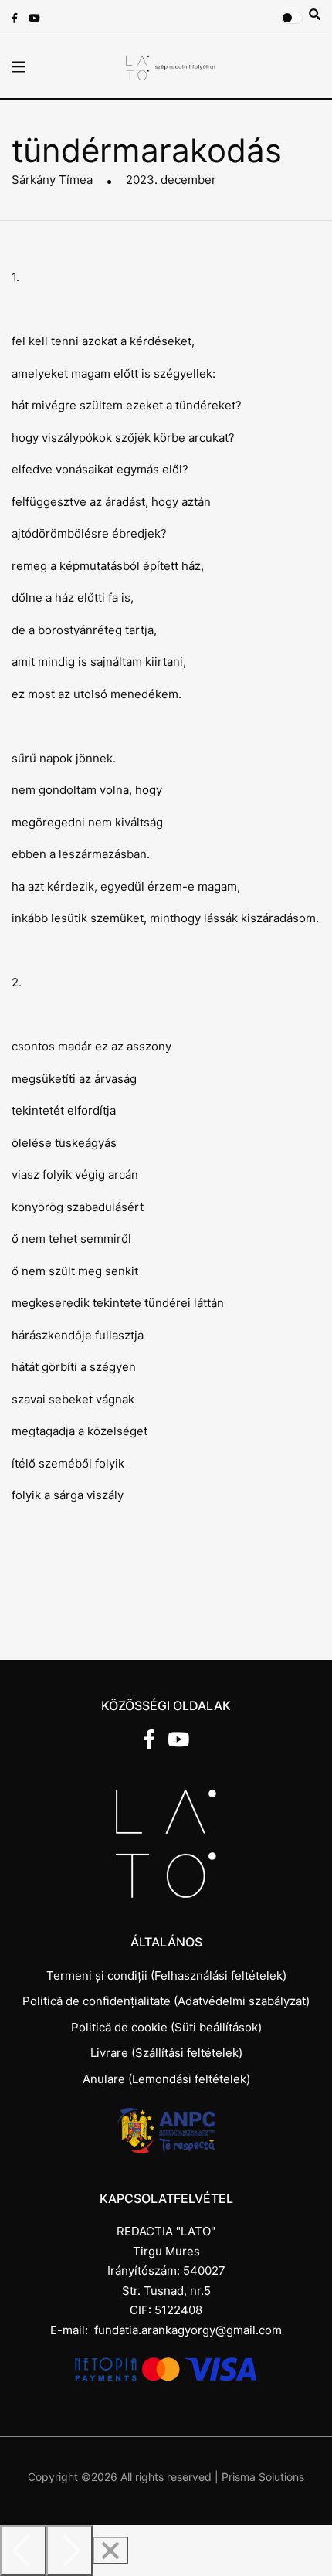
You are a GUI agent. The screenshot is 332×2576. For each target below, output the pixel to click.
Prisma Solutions (263, 2477)
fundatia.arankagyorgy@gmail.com (188, 2330)
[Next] (69, 2551)
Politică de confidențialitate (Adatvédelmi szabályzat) (166, 2001)
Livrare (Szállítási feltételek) (166, 2053)
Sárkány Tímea (52, 180)
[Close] (110, 2551)
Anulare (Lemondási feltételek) (166, 2079)
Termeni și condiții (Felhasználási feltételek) (166, 1975)
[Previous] (23, 2551)
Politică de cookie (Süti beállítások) (166, 2027)
